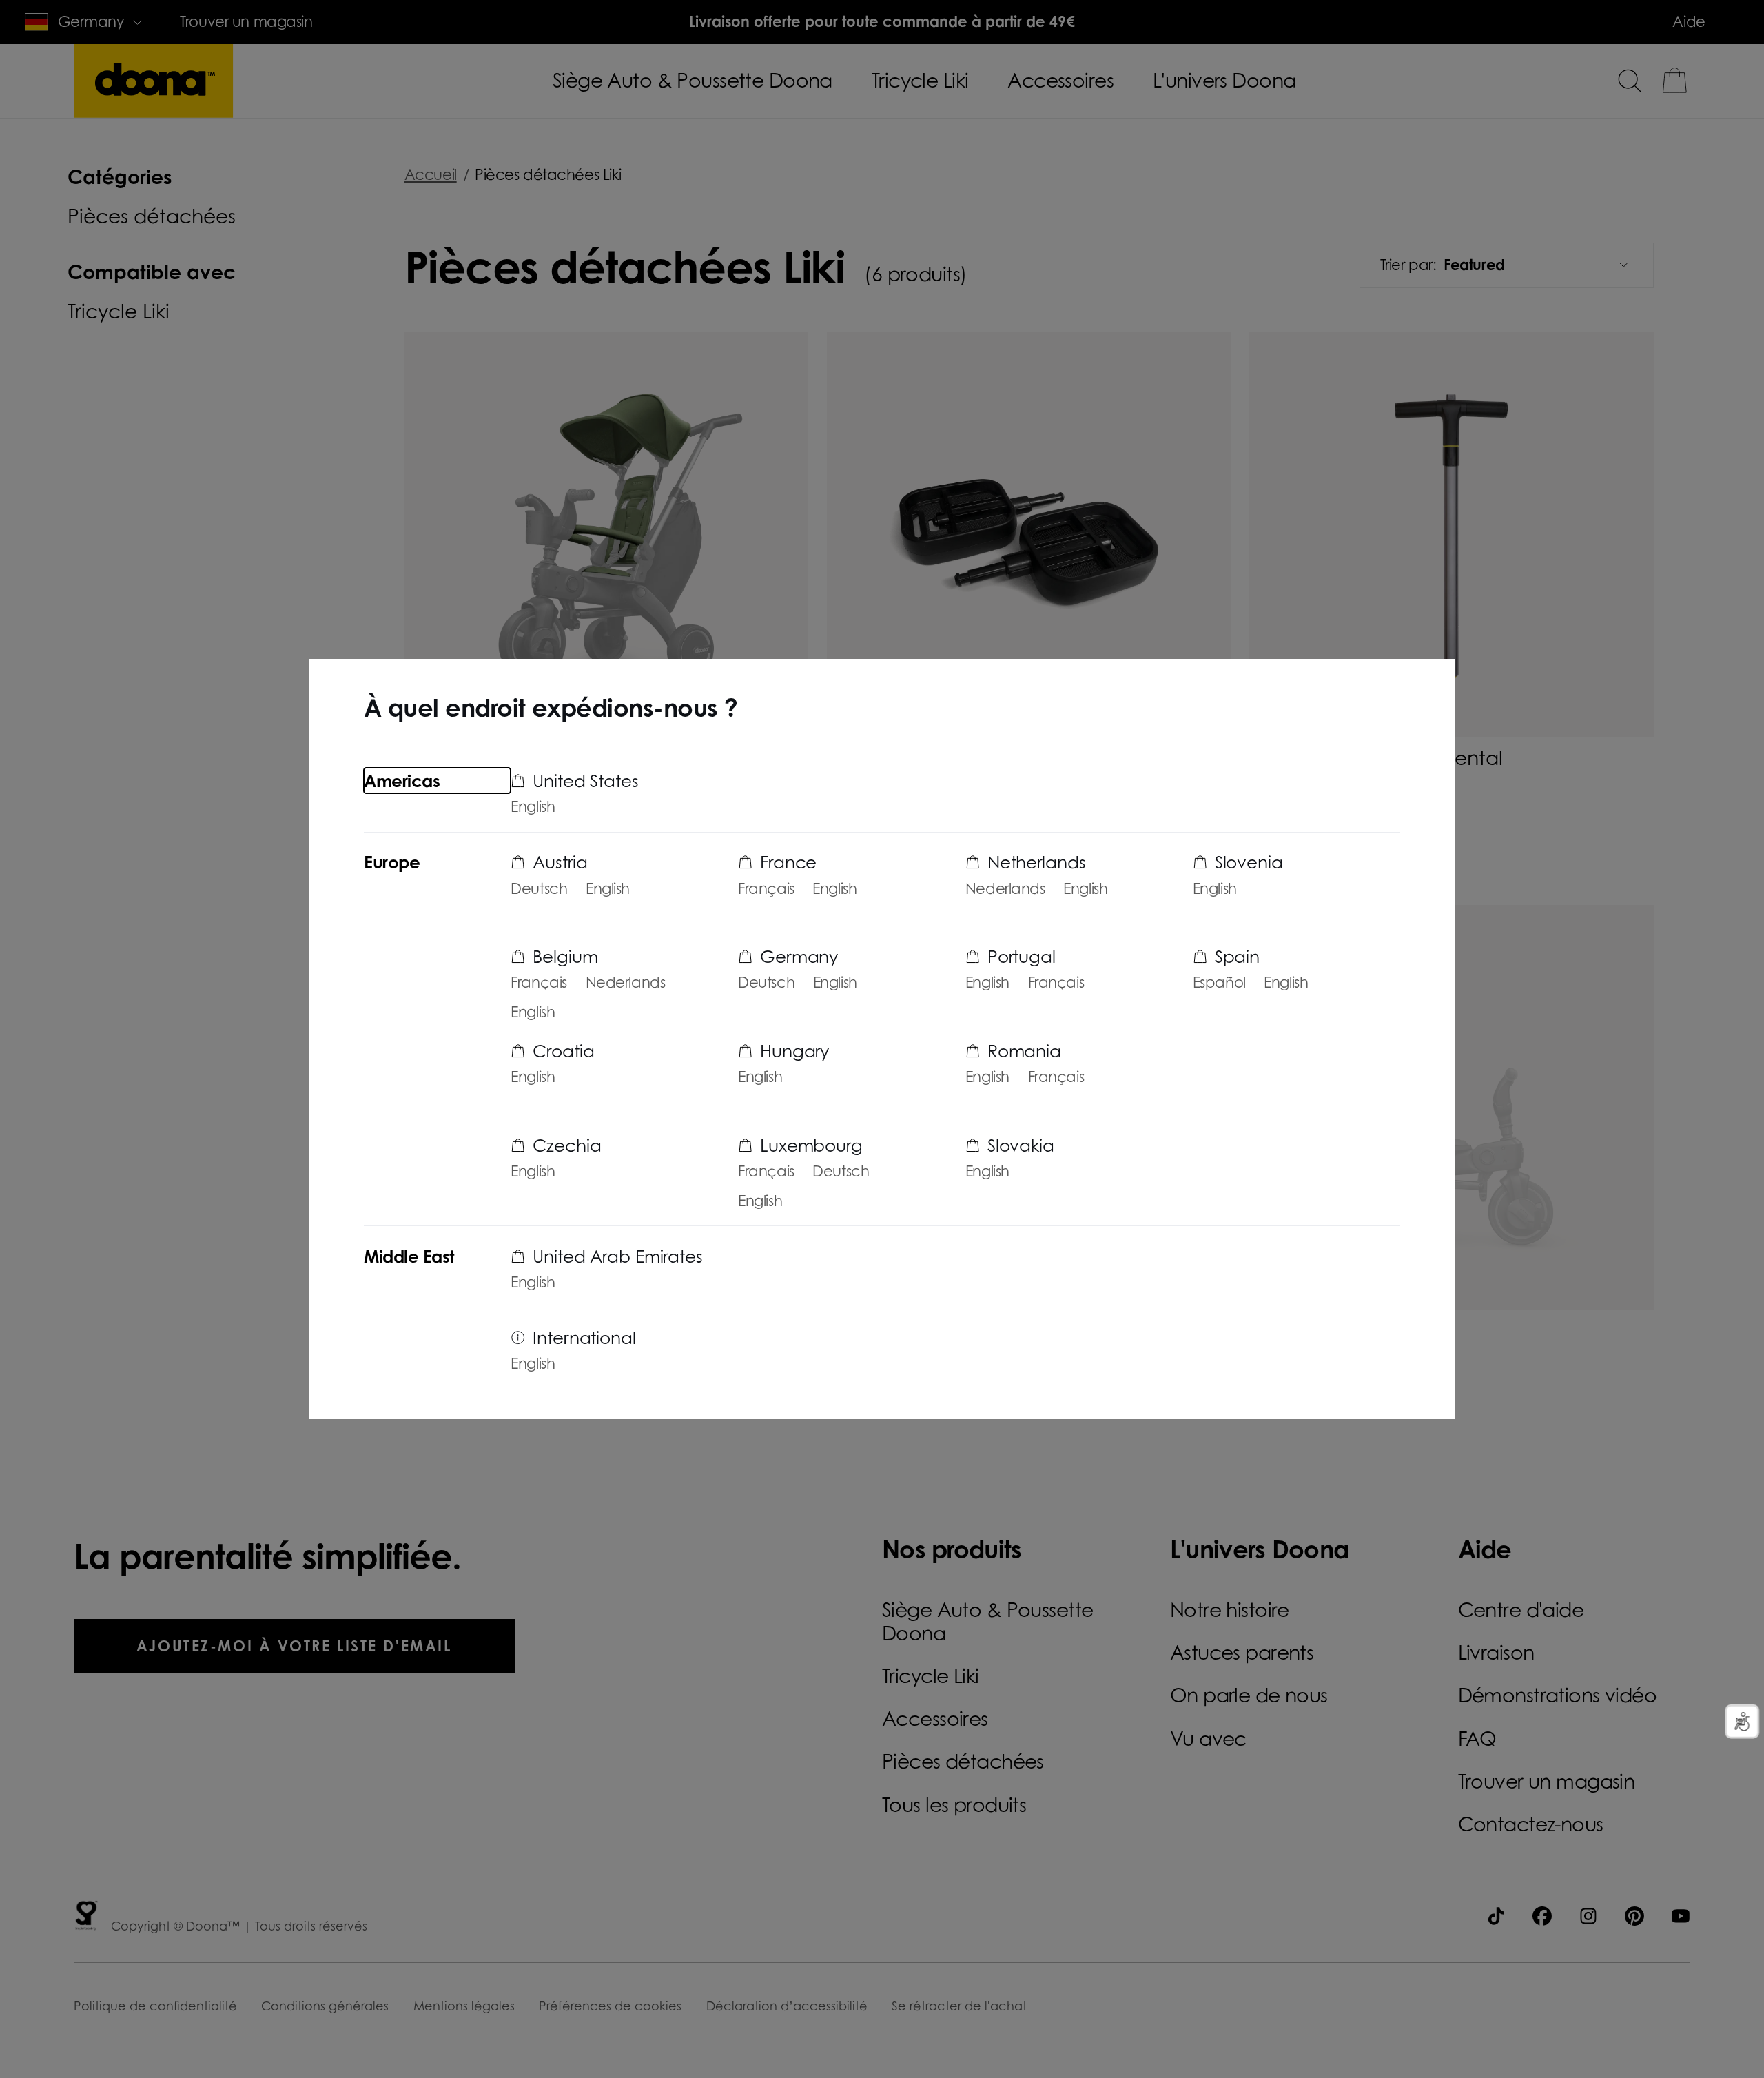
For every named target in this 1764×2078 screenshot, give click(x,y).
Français (539, 982)
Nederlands (626, 982)
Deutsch (539, 889)
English (533, 807)
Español (1219, 982)
